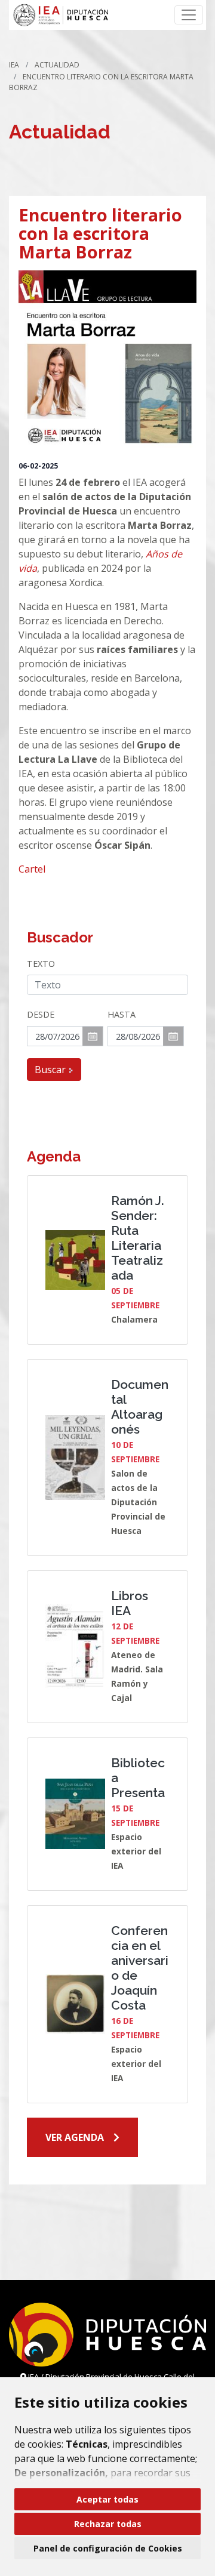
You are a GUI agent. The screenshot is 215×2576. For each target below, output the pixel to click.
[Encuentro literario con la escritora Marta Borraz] (107, 359)
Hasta (122, 1014)
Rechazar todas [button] (108, 2524)
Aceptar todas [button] (107, 2499)
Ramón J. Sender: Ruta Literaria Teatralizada (138, 1238)
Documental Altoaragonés (140, 1407)
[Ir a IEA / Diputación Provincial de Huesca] (60, 15)
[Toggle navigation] (189, 15)
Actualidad (57, 65)
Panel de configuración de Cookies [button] (108, 2548)
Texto (41, 964)
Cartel (32, 869)
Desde (41, 1014)
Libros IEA (130, 1603)
